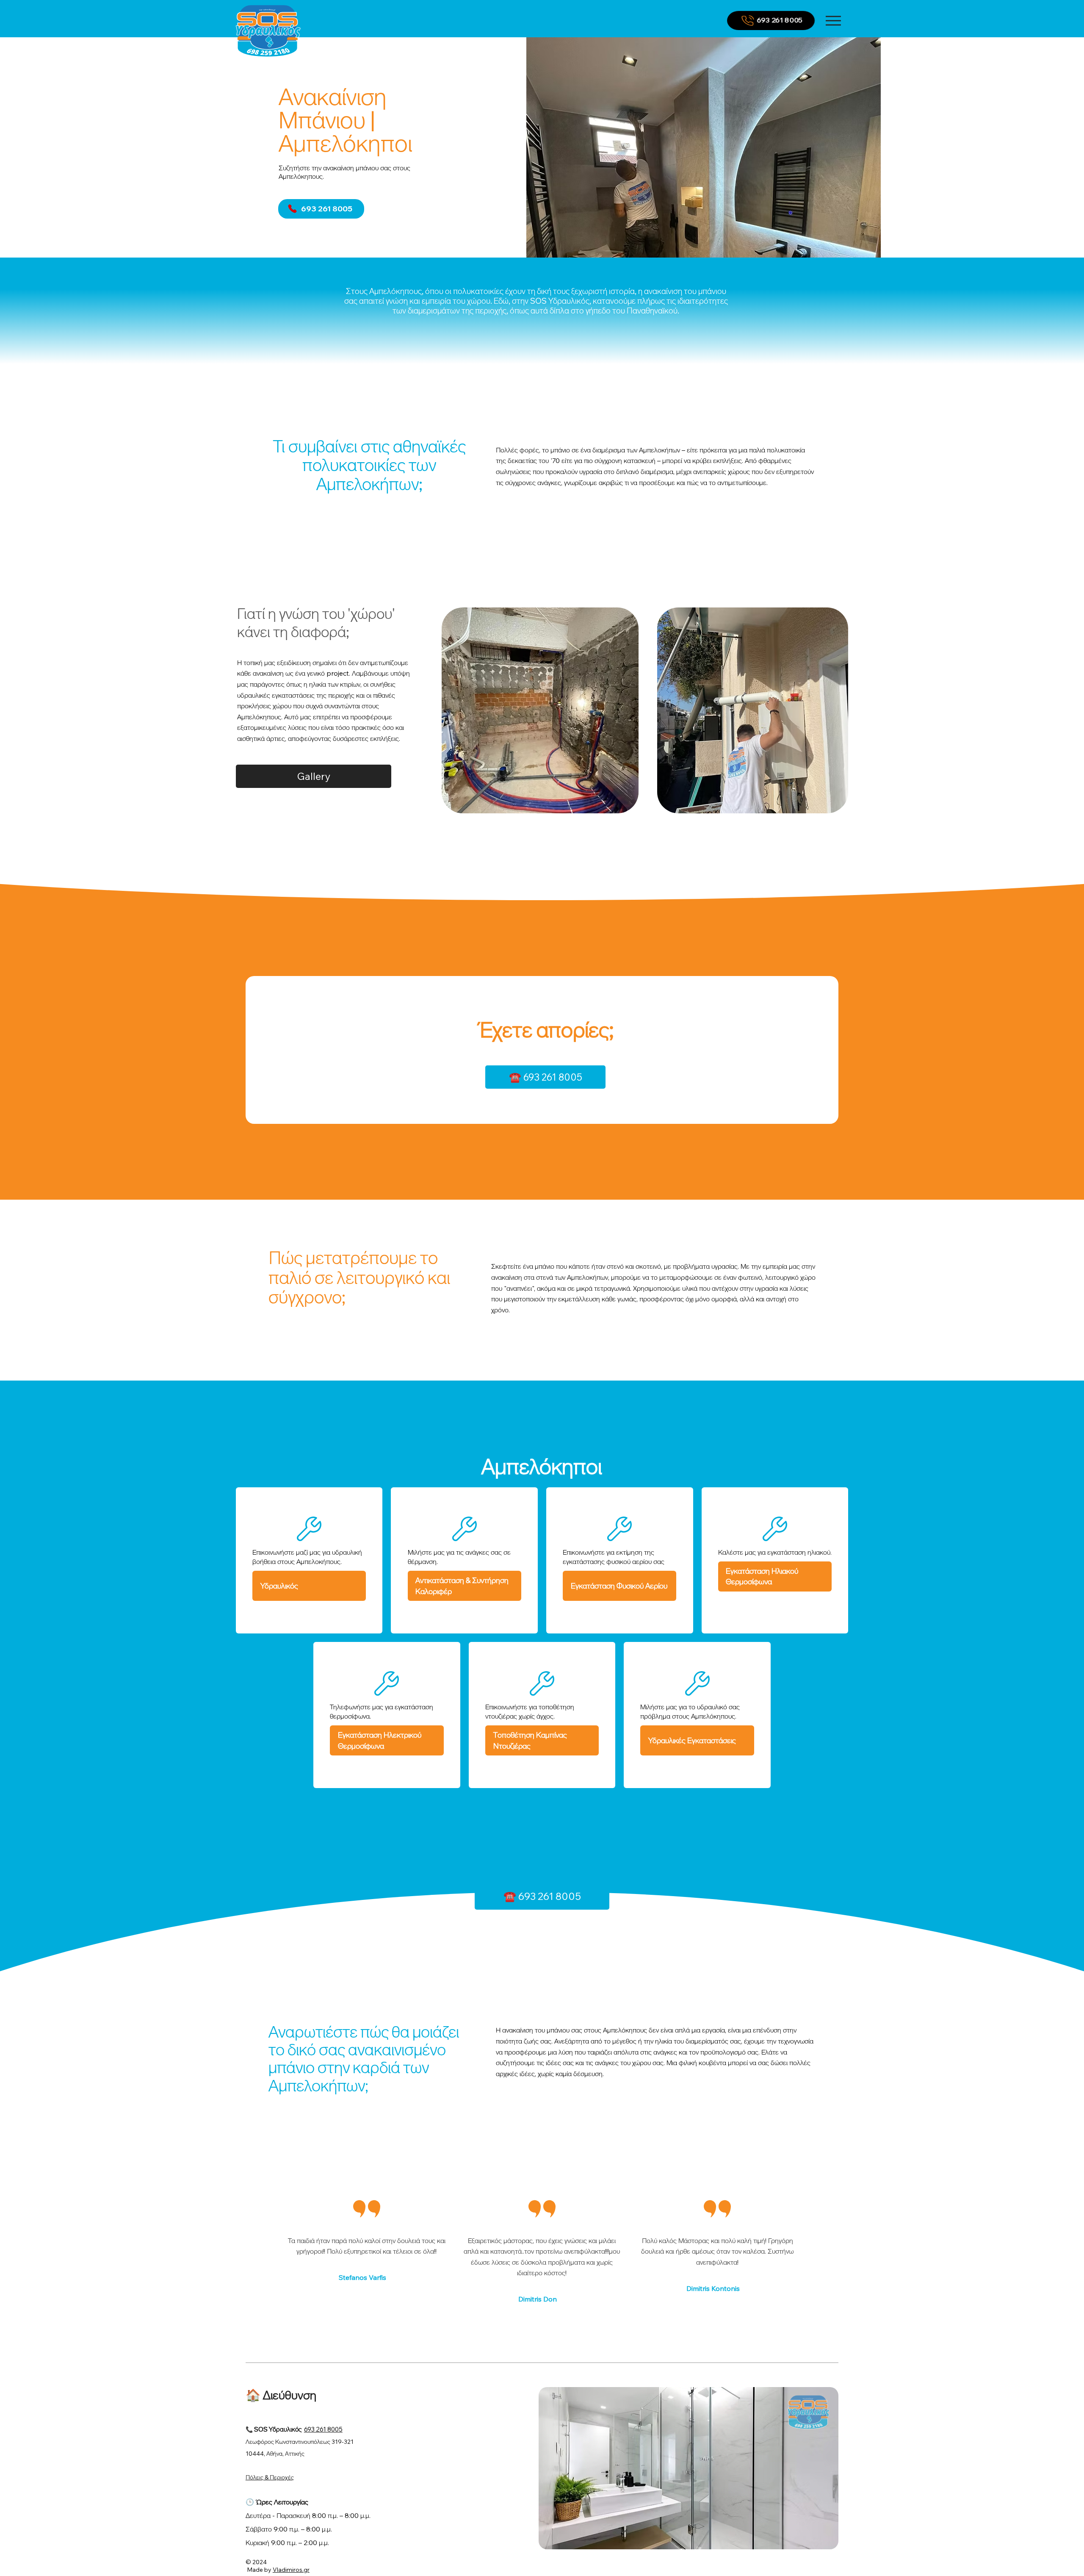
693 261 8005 (323, 2429)
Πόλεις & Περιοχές (270, 2477)
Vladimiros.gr (291, 2570)
